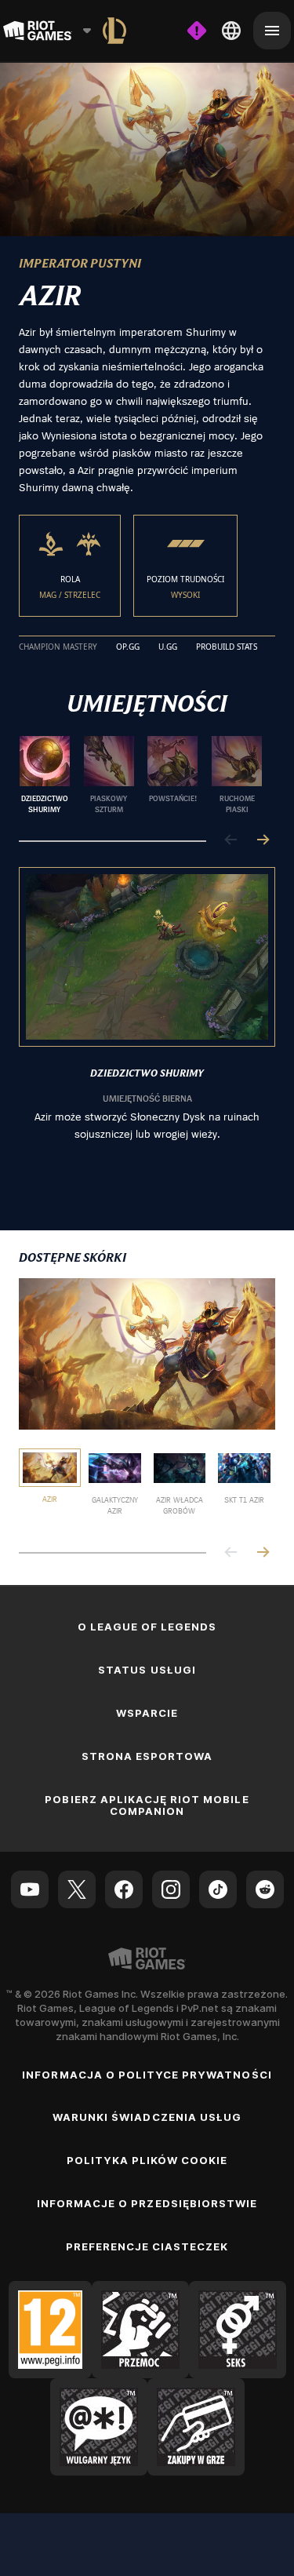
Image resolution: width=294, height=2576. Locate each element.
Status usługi (147, 1670)
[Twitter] (77, 1889)
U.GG (168, 647)
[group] (141, 775)
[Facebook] (124, 1889)
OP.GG (128, 647)
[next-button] (263, 841)
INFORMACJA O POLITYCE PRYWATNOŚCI (147, 2075)
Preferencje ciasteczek (147, 2246)
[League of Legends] (114, 31)
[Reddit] (265, 1889)
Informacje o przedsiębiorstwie (147, 2203)
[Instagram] (171, 1889)
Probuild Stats (227, 647)
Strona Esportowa (147, 1756)
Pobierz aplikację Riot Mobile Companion (147, 1805)
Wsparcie (147, 1713)
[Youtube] (30, 1889)
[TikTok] (218, 1889)
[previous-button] (231, 841)
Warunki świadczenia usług (147, 2117)
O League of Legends (147, 1627)
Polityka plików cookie (147, 2160)
